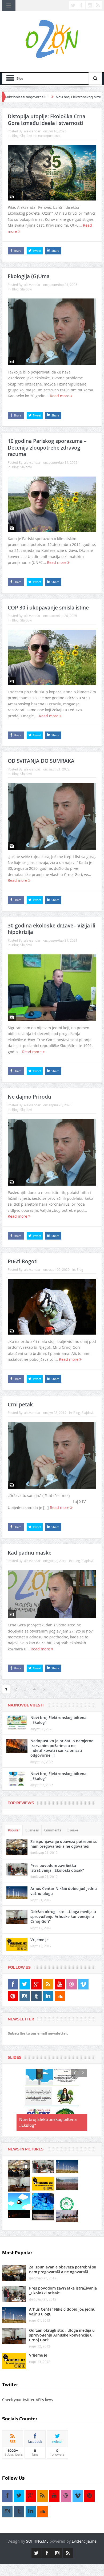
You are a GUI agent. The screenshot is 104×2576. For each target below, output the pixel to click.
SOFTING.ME (37, 2541)
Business (32, 1830)
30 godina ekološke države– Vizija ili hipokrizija (51, 929)
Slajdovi (26, 136)
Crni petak (20, 1405)
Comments (53, 1830)
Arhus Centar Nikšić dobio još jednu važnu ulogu (64, 1891)
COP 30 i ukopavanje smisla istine (48, 608)
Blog (15, 136)
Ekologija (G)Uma (29, 276)
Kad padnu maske (30, 1553)
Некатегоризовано (47, 136)
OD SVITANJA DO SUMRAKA (41, 761)
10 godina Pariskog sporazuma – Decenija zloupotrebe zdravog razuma (47, 448)
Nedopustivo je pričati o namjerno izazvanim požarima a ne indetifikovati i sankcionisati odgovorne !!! (62, 1748)
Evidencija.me (84, 2541)
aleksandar (32, 131)
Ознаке (72, 1830)
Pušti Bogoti (23, 1261)
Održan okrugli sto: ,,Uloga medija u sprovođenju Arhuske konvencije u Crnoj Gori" (63, 1916)
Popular (14, 1830)
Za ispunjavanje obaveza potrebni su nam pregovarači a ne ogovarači (64, 1844)
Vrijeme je (39, 1940)
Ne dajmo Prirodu (29, 1097)
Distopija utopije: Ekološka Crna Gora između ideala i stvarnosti (47, 120)
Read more (60, 396)
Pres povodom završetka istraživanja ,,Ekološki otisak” (57, 1868)
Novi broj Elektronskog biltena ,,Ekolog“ (54, 97)
